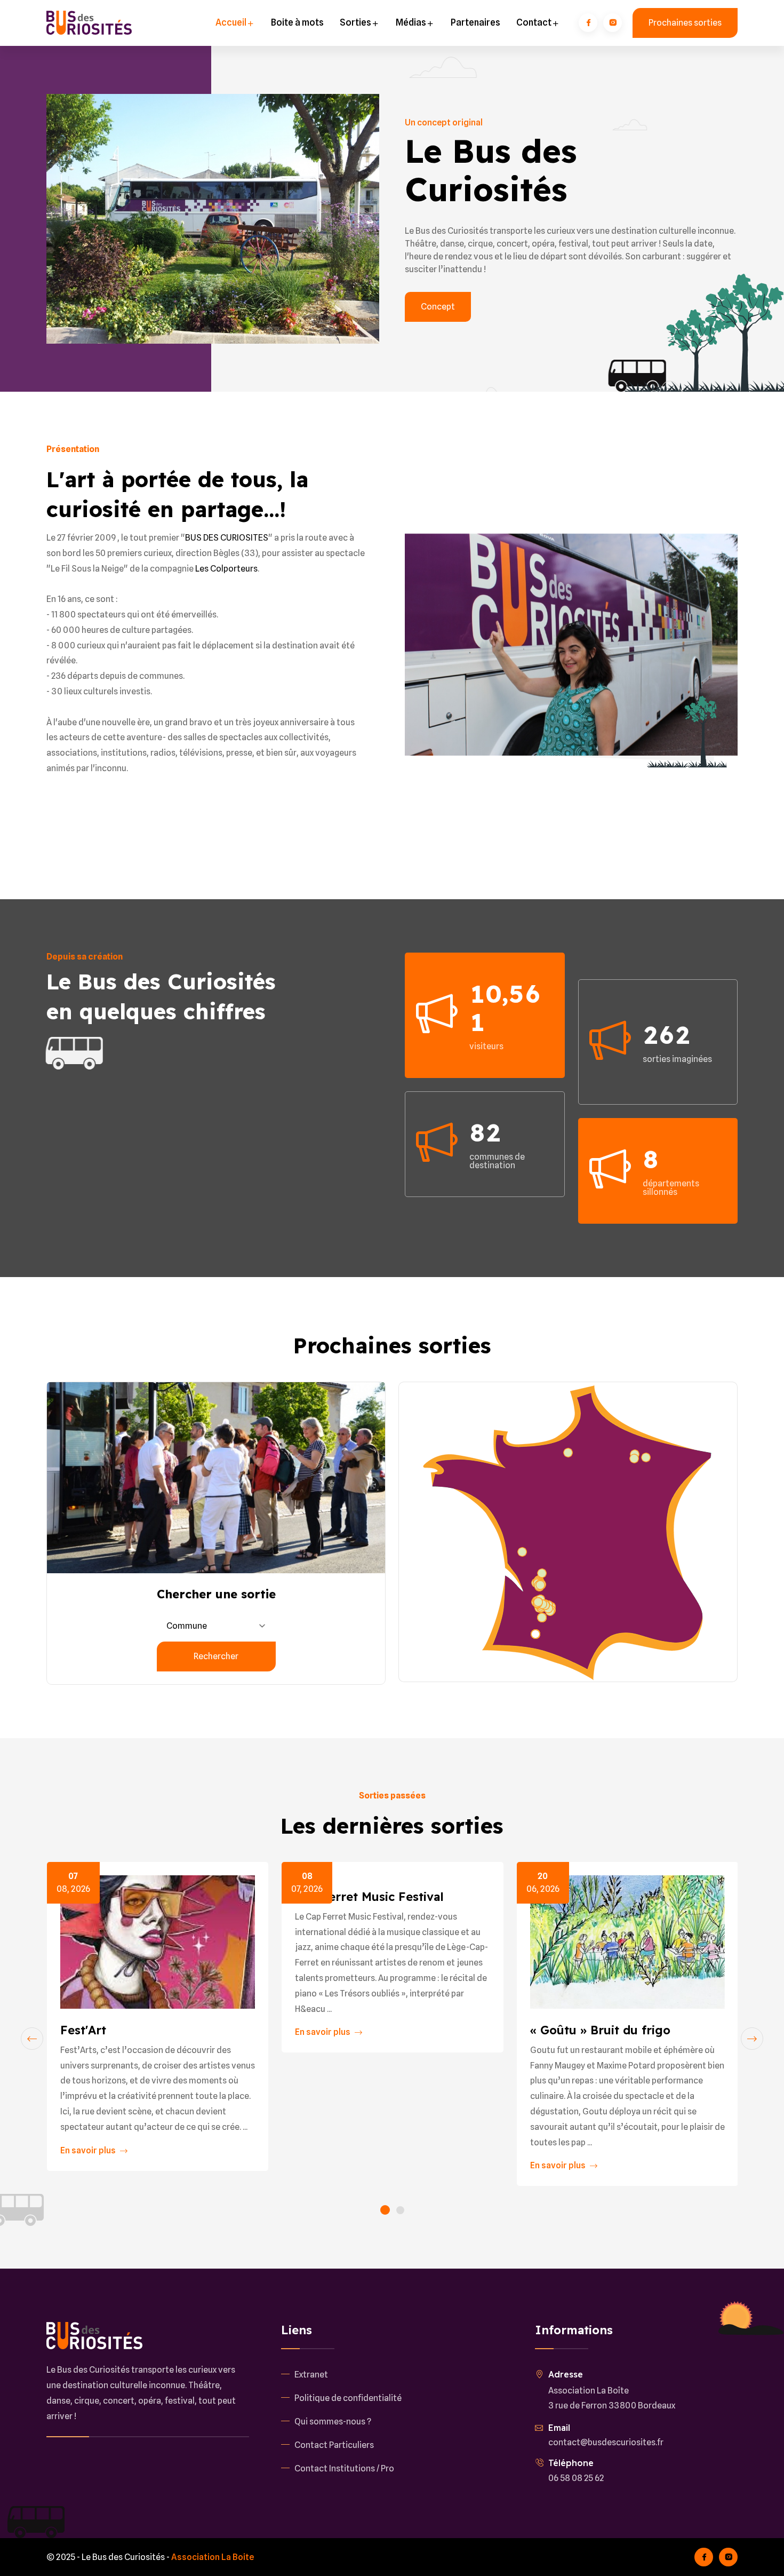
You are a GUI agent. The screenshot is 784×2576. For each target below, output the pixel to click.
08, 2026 (73, 1883)
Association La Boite (213, 2557)
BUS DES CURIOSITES (227, 538)
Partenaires (475, 22)
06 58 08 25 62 (576, 2478)
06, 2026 (543, 1883)
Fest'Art (83, 2030)
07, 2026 (307, 1883)
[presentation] (32, 2039)
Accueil (232, 22)
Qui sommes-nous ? (333, 2422)
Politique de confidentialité (348, 2398)
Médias (412, 22)
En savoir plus (89, 2150)
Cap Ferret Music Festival (369, 1897)
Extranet (311, 2375)
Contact (535, 22)
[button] (385, 2211)
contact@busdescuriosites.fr (606, 2442)
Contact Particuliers (334, 2445)
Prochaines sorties (685, 23)
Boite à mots (297, 22)
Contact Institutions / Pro (344, 2468)
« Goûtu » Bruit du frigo (600, 2030)
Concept (438, 307)
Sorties (356, 22)
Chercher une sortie (216, 1594)
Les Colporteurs (226, 569)
